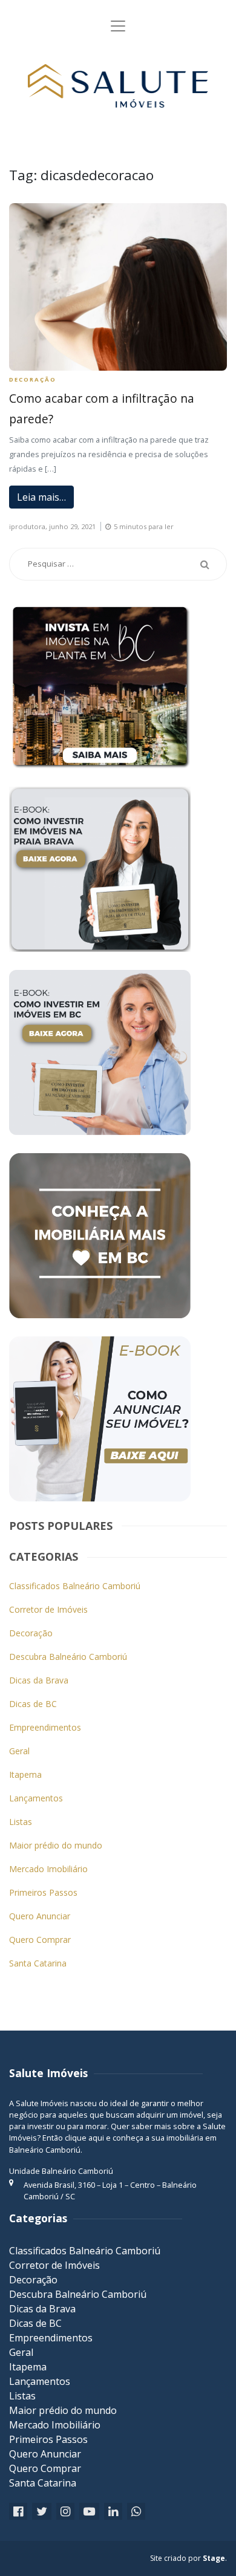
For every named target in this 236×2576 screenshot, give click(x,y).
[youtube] (89, 2512)
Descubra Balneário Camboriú (68, 1657)
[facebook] (18, 2512)
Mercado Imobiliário (48, 1869)
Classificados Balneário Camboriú (75, 1586)
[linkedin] (113, 2512)
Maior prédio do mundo (56, 1845)
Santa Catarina (38, 1963)
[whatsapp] (136, 2512)
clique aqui (84, 2138)
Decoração (33, 379)
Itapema (25, 1774)
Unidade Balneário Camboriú (61, 2171)
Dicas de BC (33, 1704)
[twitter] (42, 2512)
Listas (21, 1822)
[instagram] (65, 2512)
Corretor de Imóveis (48, 1609)
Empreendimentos (45, 1727)
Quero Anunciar (40, 1916)
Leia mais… (41, 497)
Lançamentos (36, 1798)
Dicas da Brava (39, 1680)
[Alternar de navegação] (118, 26)
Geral (19, 1751)
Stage (214, 2558)
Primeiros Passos (43, 1892)
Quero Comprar (40, 1940)
